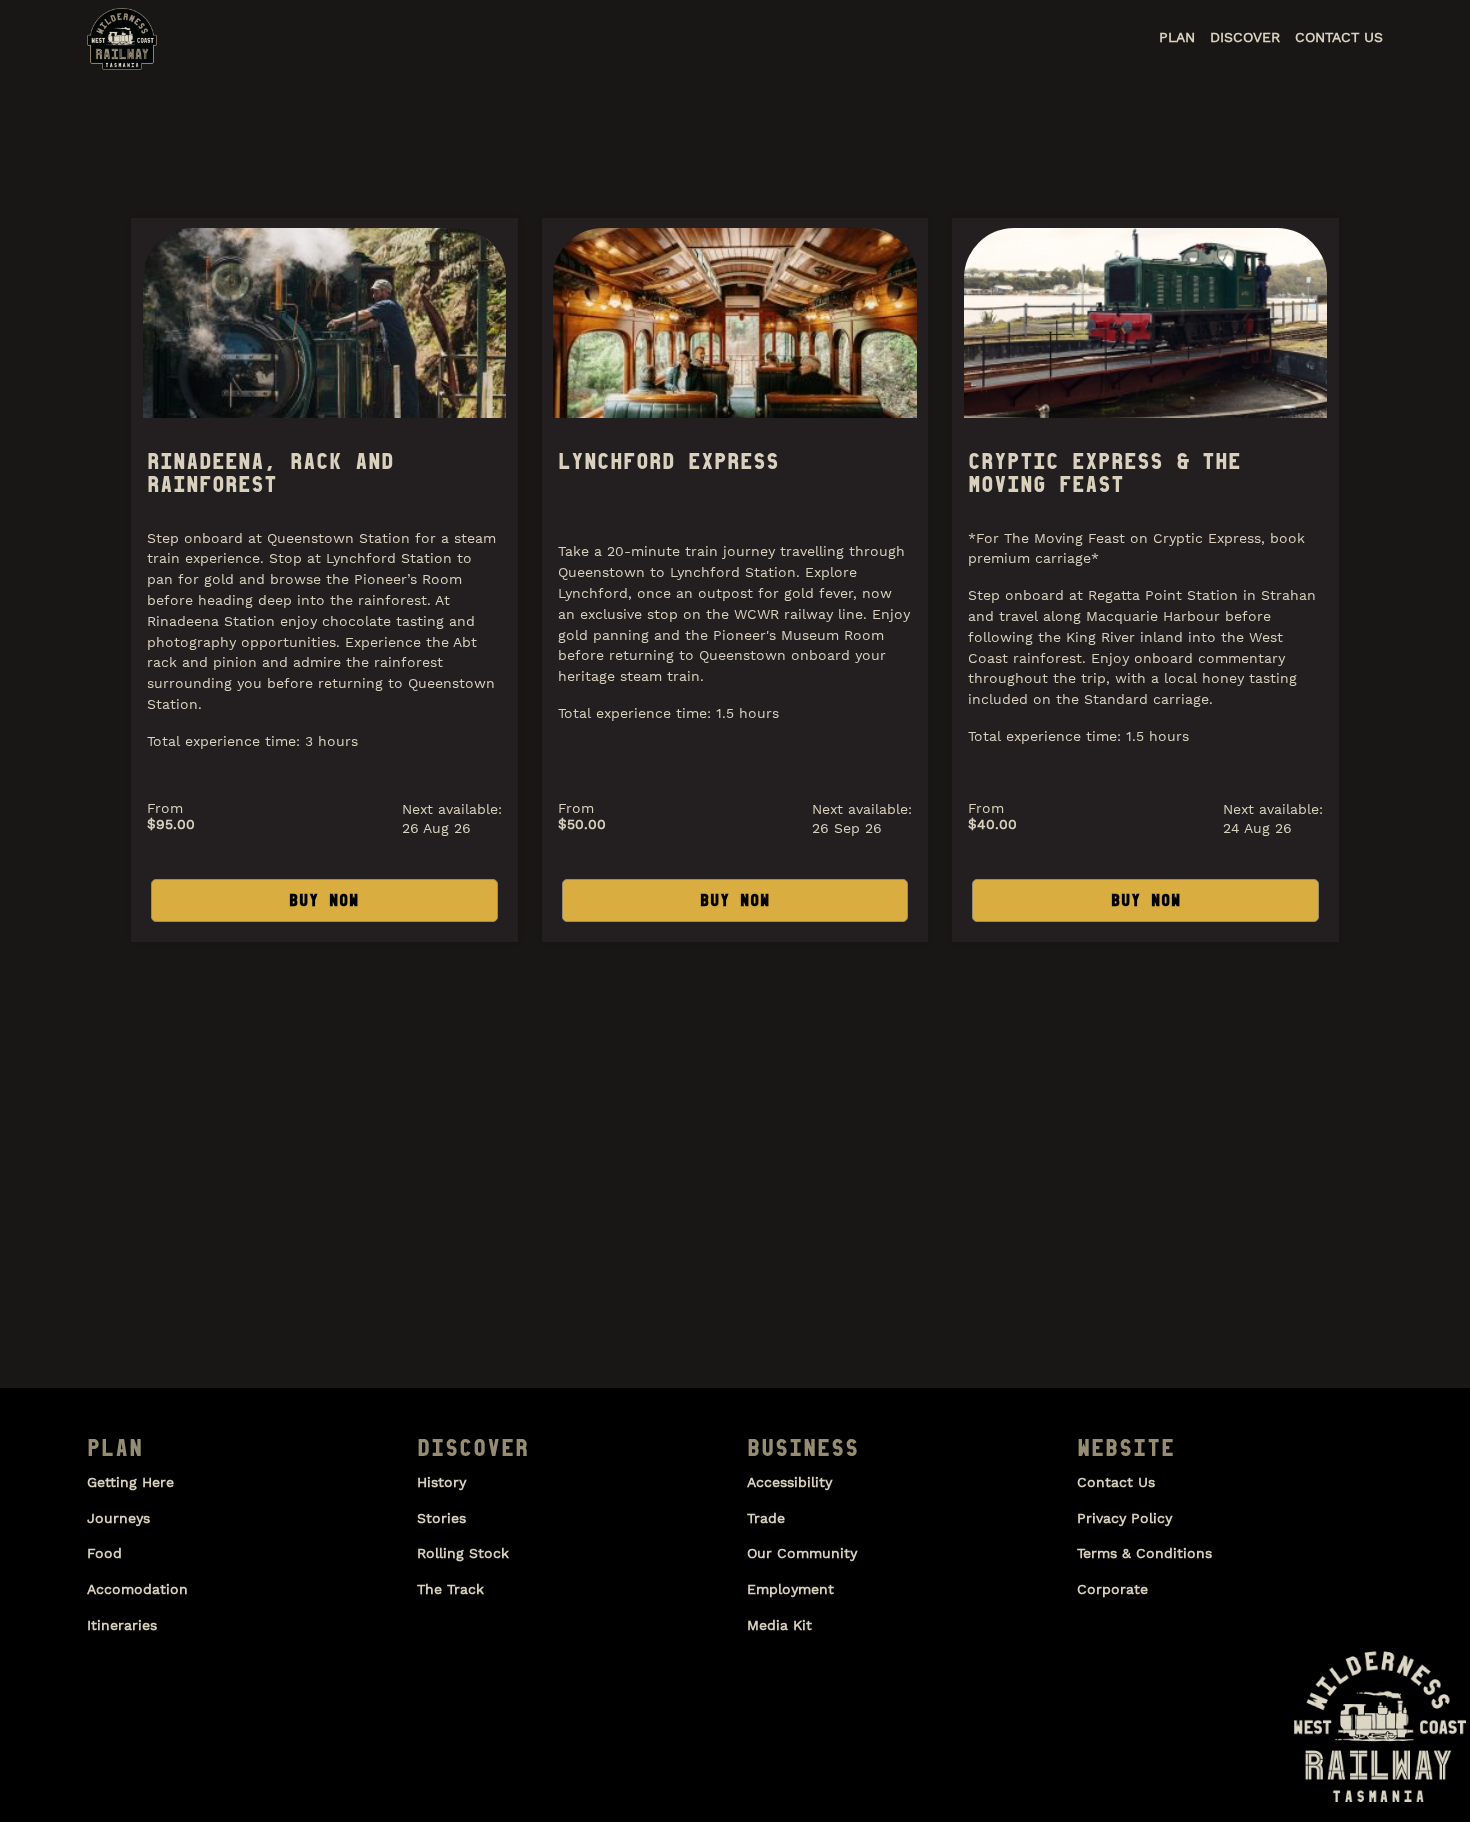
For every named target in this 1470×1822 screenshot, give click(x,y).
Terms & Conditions (1144, 1553)
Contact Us (1339, 37)
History (441, 1482)
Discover (1245, 37)
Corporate (1112, 1589)
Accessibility (789, 1482)
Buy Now (324, 900)
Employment (790, 1589)
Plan (1177, 37)
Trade (766, 1518)
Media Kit (779, 1625)
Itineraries (122, 1625)
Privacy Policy (1124, 1518)
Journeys (118, 1518)
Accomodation (137, 1589)
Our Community (802, 1553)
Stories (441, 1518)
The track (450, 1589)
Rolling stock (463, 1553)
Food (104, 1553)
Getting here (130, 1482)
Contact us (1116, 1482)
